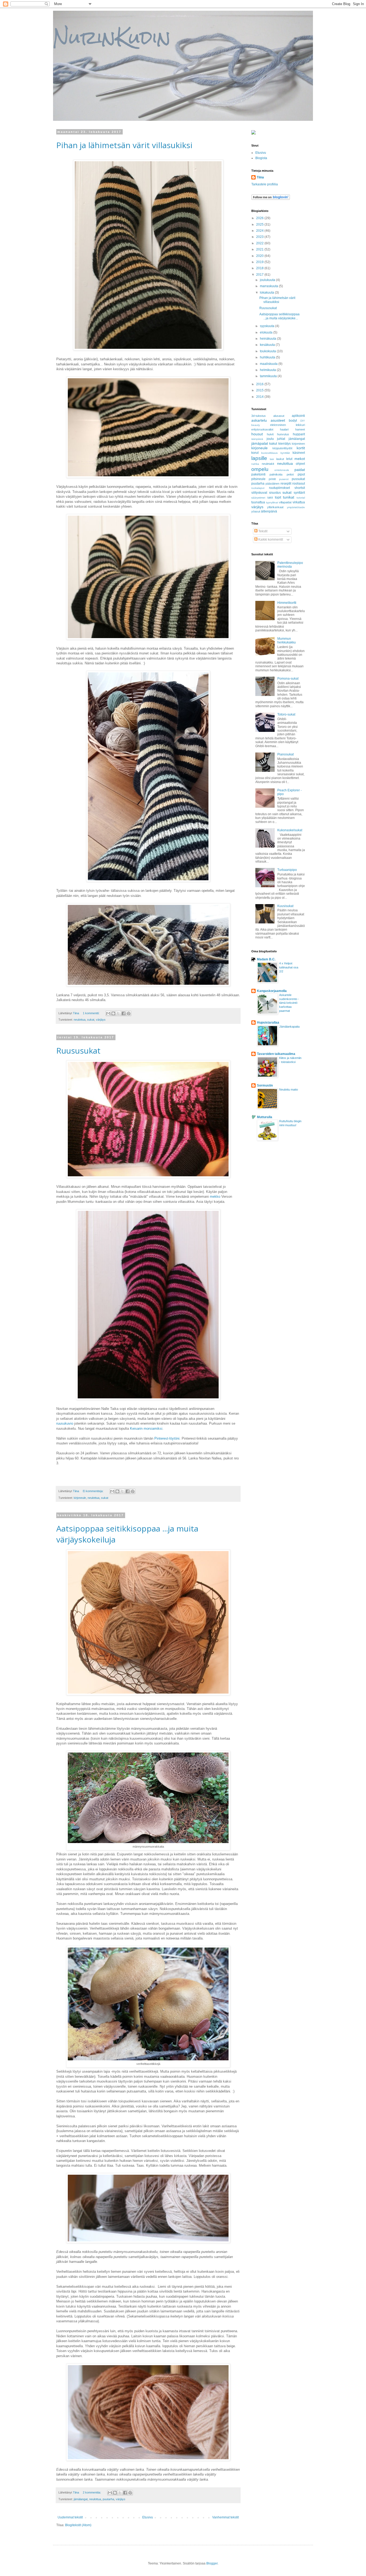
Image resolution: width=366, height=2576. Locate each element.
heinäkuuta (268, 339)
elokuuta (267, 332)
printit (272, 479)
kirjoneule (80, 1498)
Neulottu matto (289, 1089)
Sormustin (265, 1085)
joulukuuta (268, 280)
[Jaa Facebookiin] (124, 1013)
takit (270, 497)
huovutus (283, 434)
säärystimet (258, 498)
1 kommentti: (91, 1013)
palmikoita (276, 474)
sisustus (275, 493)
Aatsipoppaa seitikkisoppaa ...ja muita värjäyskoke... (279, 316)
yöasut (256, 511)
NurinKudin (112, 37)
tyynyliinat (272, 502)
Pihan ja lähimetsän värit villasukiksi (124, 145)
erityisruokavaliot (262, 429)
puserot (284, 479)
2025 (260, 224)
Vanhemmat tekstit (225, 2517)
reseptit (286, 484)
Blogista (261, 158)
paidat (300, 470)
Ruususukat (78, 1051)
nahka (255, 464)
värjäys (101, 1020)
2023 (260, 237)
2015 (260, 390)
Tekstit (262, 531)
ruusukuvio (65, 1423)
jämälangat (81, 2499)
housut (257, 434)
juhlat (281, 439)
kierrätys (285, 444)
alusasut (279, 416)
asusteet (278, 420)
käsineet (299, 453)
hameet (300, 429)
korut (255, 453)
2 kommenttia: (92, 2492)
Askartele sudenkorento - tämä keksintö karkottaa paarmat (289, 1003)
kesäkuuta (268, 345)
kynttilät (285, 453)
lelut (289, 459)
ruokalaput (258, 488)
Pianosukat (285, 754)
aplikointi (298, 416)
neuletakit (268, 464)
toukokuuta (268, 351)
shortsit (300, 488)
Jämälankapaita (289, 1027)
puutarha (108, 2499)
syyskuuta (268, 326)
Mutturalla (265, 1117)
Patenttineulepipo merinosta (290, 565)
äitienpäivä (269, 511)
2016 (260, 384)
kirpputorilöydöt (282, 448)
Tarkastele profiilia (265, 184)
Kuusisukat (285, 906)
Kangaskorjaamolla (272, 991)
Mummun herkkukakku (287, 641)
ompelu (260, 469)
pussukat (298, 479)
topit (278, 497)
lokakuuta (267, 293)
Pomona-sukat (288, 679)
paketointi (258, 474)
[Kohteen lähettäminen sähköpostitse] (108, 1013)
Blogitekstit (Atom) (78, 2525)
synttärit (299, 493)
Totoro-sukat (286, 714)
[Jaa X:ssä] (118, 1013)
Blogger (212, 2563)
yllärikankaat (275, 507)
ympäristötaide (296, 507)
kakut (273, 444)
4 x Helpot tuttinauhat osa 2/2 (289, 967)
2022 (260, 243)
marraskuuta (269, 286)
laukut (280, 459)
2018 (260, 268)
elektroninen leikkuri (288, 425)
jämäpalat (260, 443)
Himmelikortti (287, 603)
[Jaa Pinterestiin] (129, 1013)
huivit (270, 434)
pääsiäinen (272, 484)
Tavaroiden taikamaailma (276, 1054)
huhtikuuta (268, 357)
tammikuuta (269, 376)
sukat (91, 1020)
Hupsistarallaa (268, 1023)
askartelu (259, 420)
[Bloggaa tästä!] (113, 1013)
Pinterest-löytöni (167, 1438)
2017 (260, 275)
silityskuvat (259, 493)
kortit (301, 448)
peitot (290, 474)
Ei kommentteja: (94, 1491)
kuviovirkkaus (269, 453)
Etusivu (148, 2517)
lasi (272, 459)
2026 (260, 218)
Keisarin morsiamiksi (146, 1429)
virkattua (299, 502)
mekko (215, 1197)
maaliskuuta (269, 364)
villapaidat (285, 502)
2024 (260, 231)
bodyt (293, 421)
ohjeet (300, 464)
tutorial (301, 498)
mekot (300, 459)
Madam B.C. (266, 959)
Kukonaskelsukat (290, 830)
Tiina (260, 177)
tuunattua (258, 502)
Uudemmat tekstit (70, 2517)
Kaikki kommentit (270, 540)
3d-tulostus (259, 416)
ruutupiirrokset (279, 488)
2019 (260, 262)
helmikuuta (268, 370)
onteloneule (282, 470)
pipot (301, 474)
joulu (270, 439)
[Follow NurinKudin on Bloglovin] (271, 199)
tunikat (289, 497)
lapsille (259, 458)
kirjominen (298, 444)
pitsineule (258, 479)
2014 (260, 397)
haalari (284, 429)
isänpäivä (257, 439)
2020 (260, 256)
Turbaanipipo (287, 870)
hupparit (299, 434)
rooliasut (299, 484)
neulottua (80, 1020)
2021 (260, 249)
